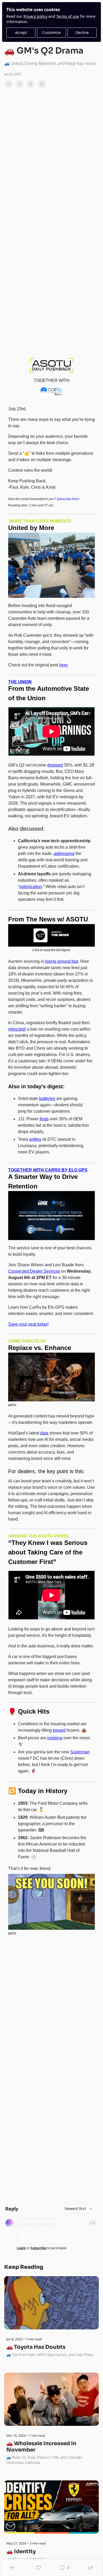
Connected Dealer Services (34, 1271)
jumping (55, 1738)
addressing (64, 854)
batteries (47, 1098)
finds (44, 1119)
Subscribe (38, 2248)
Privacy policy (35, 16)
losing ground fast (62, 961)
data (44, 1433)
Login (21, 2248)
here (63, 665)
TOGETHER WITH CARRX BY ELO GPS (48, 1170)
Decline (82, 32)
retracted (16, 1029)
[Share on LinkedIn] (42, 84)
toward (59, 1730)
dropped (55, 765)
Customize (51, 32)
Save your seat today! (28, 1324)
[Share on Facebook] (8, 84)
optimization (31, 887)
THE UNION (20, 682)
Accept (21, 32)
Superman (80, 1752)
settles (35, 1139)
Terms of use (68, 16)
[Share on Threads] (31, 84)
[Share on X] (20, 84)
